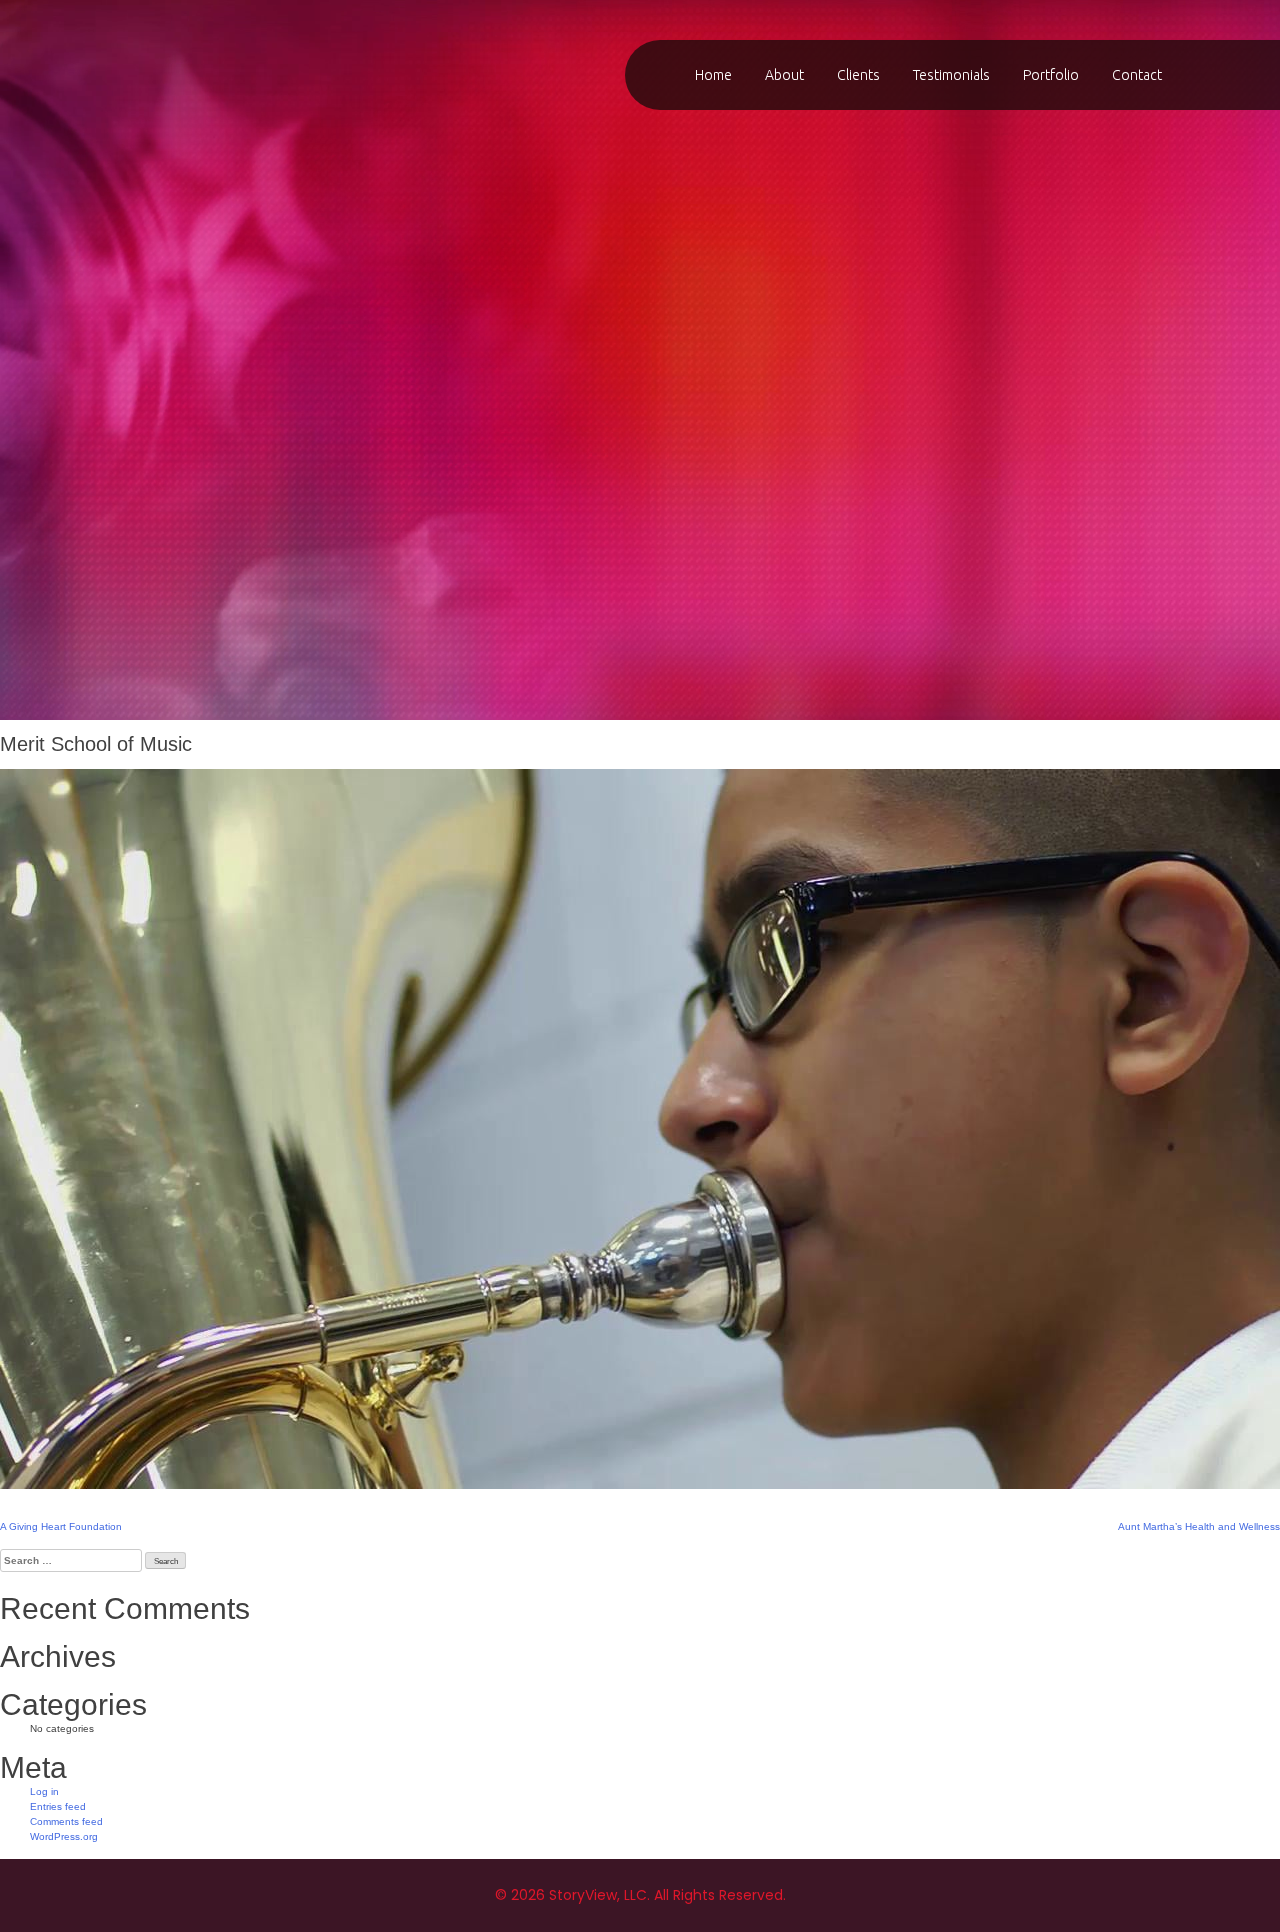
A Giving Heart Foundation (61, 1526)
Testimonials (951, 75)
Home (713, 75)
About (784, 75)
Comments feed (66, 1821)
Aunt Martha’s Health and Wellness (1199, 1526)
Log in (44, 1791)
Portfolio (1051, 75)
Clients (858, 75)
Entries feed (58, 1806)
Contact (1137, 75)
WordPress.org (64, 1836)
